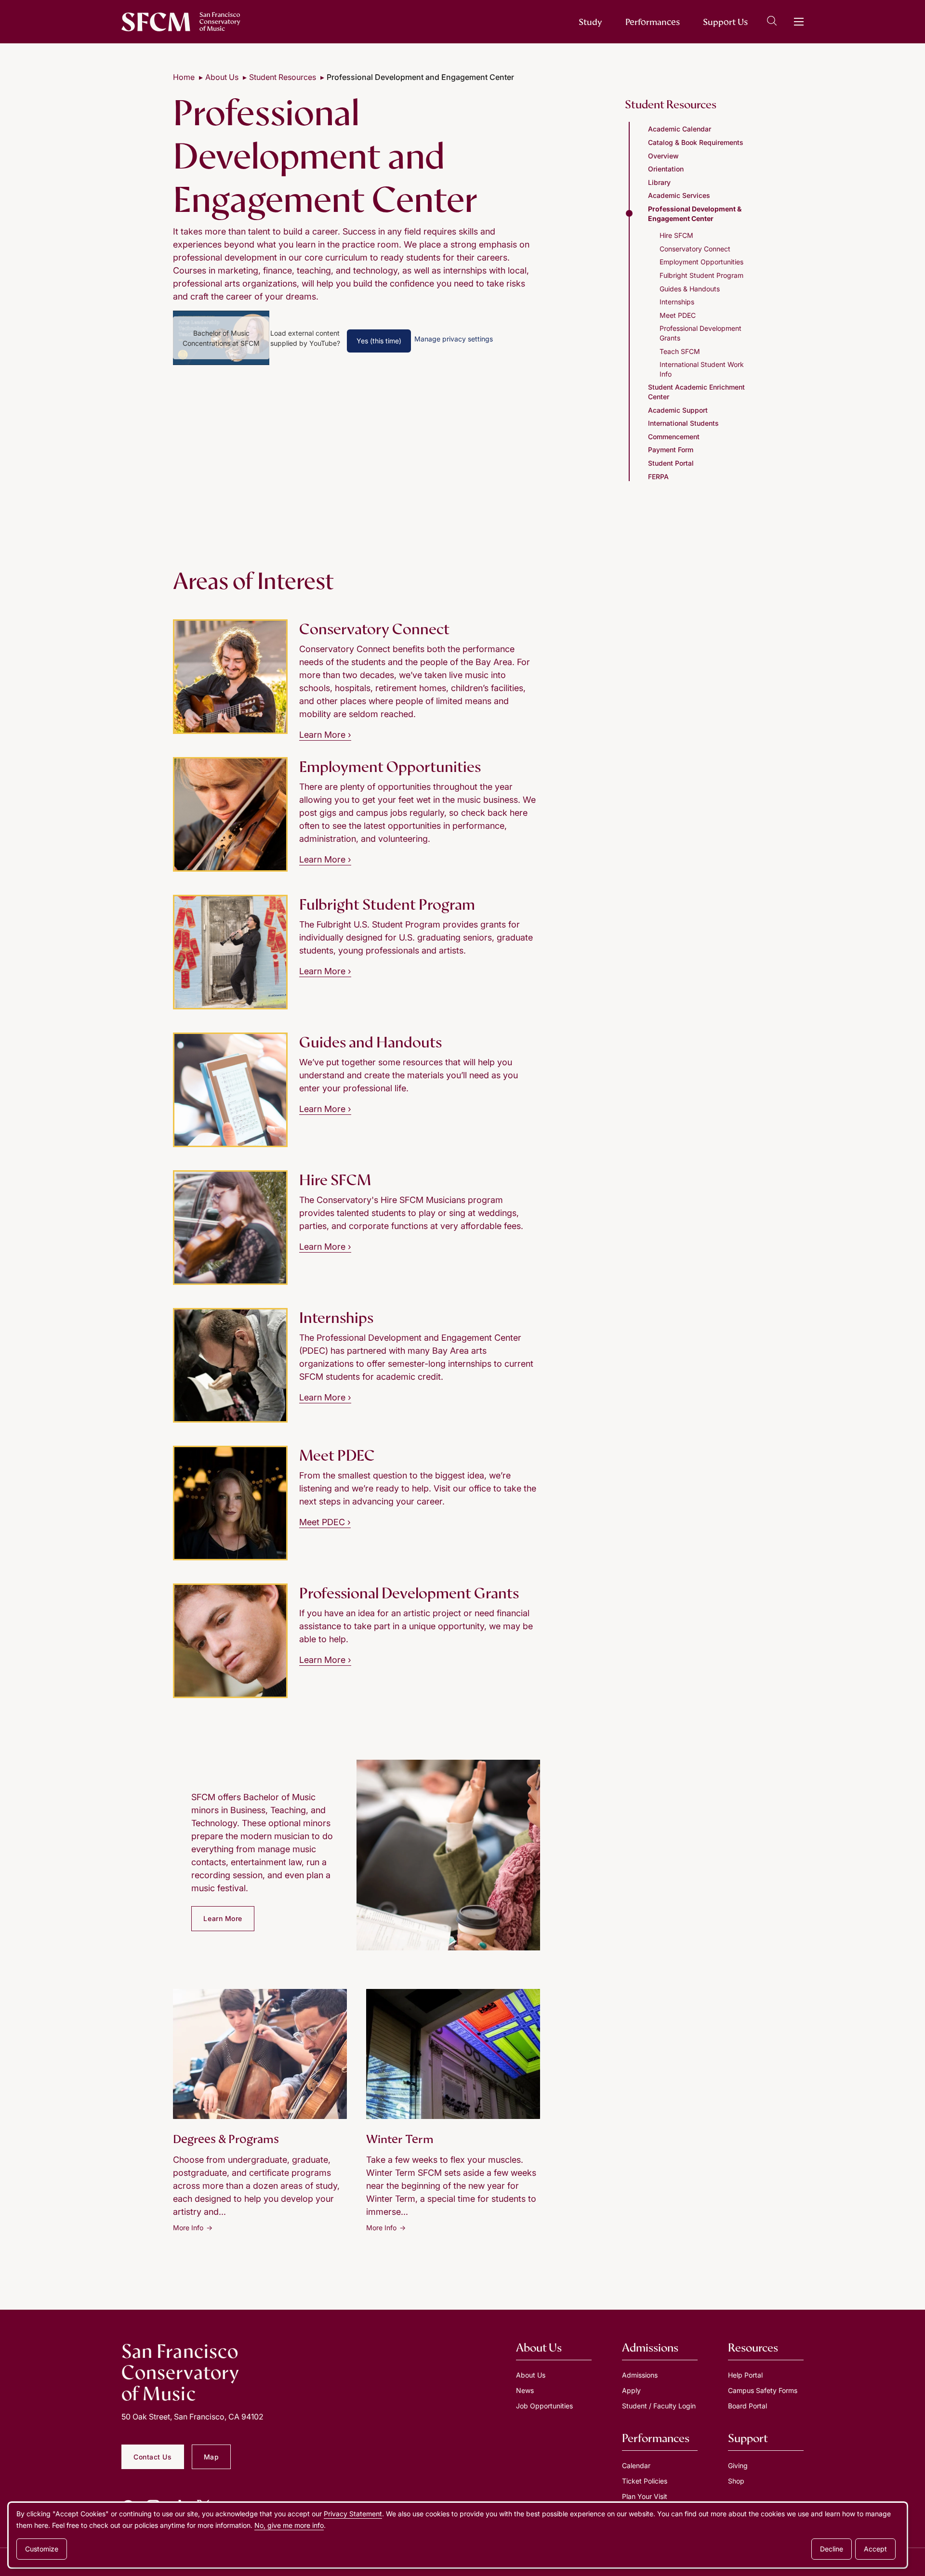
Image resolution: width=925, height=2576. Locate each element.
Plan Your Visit (645, 2496)
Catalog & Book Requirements (696, 142)
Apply (631, 2390)
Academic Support (678, 410)
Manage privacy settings (454, 339)
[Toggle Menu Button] (799, 22)
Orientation (666, 169)
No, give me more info (289, 2525)
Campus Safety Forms (763, 2390)
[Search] (772, 22)
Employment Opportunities (701, 262)
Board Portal (747, 2406)
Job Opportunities (544, 2406)
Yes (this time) (379, 341)
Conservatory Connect (695, 249)
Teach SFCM (680, 351)
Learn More (325, 735)
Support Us (725, 22)
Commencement (674, 437)
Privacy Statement (353, 2514)
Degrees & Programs (226, 2139)
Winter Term (400, 2139)
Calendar (636, 2465)
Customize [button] (42, 2549)
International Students (683, 423)
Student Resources (283, 77)
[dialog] (458, 2535)
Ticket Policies (645, 2481)
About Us (222, 77)
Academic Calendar (680, 129)
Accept (875, 2549)
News (525, 2390)
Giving (738, 2465)
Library (659, 182)
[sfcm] (181, 22)
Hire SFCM (676, 235)
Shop (736, 2481)
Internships (677, 302)
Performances (653, 22)
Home (184, 77)
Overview (663, 156)
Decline (832, 2549)
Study (590, 22)
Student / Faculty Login (659, 2406)
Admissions (640, 2375)
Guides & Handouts (690, 289)
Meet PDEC (325, 1522)
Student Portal (671, 463)
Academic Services (679, 195)
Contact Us (153, 2457)
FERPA (658, 477)
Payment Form (671, 450)
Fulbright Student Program (701, 275)
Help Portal (745, 2375)
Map (211, 2457)
